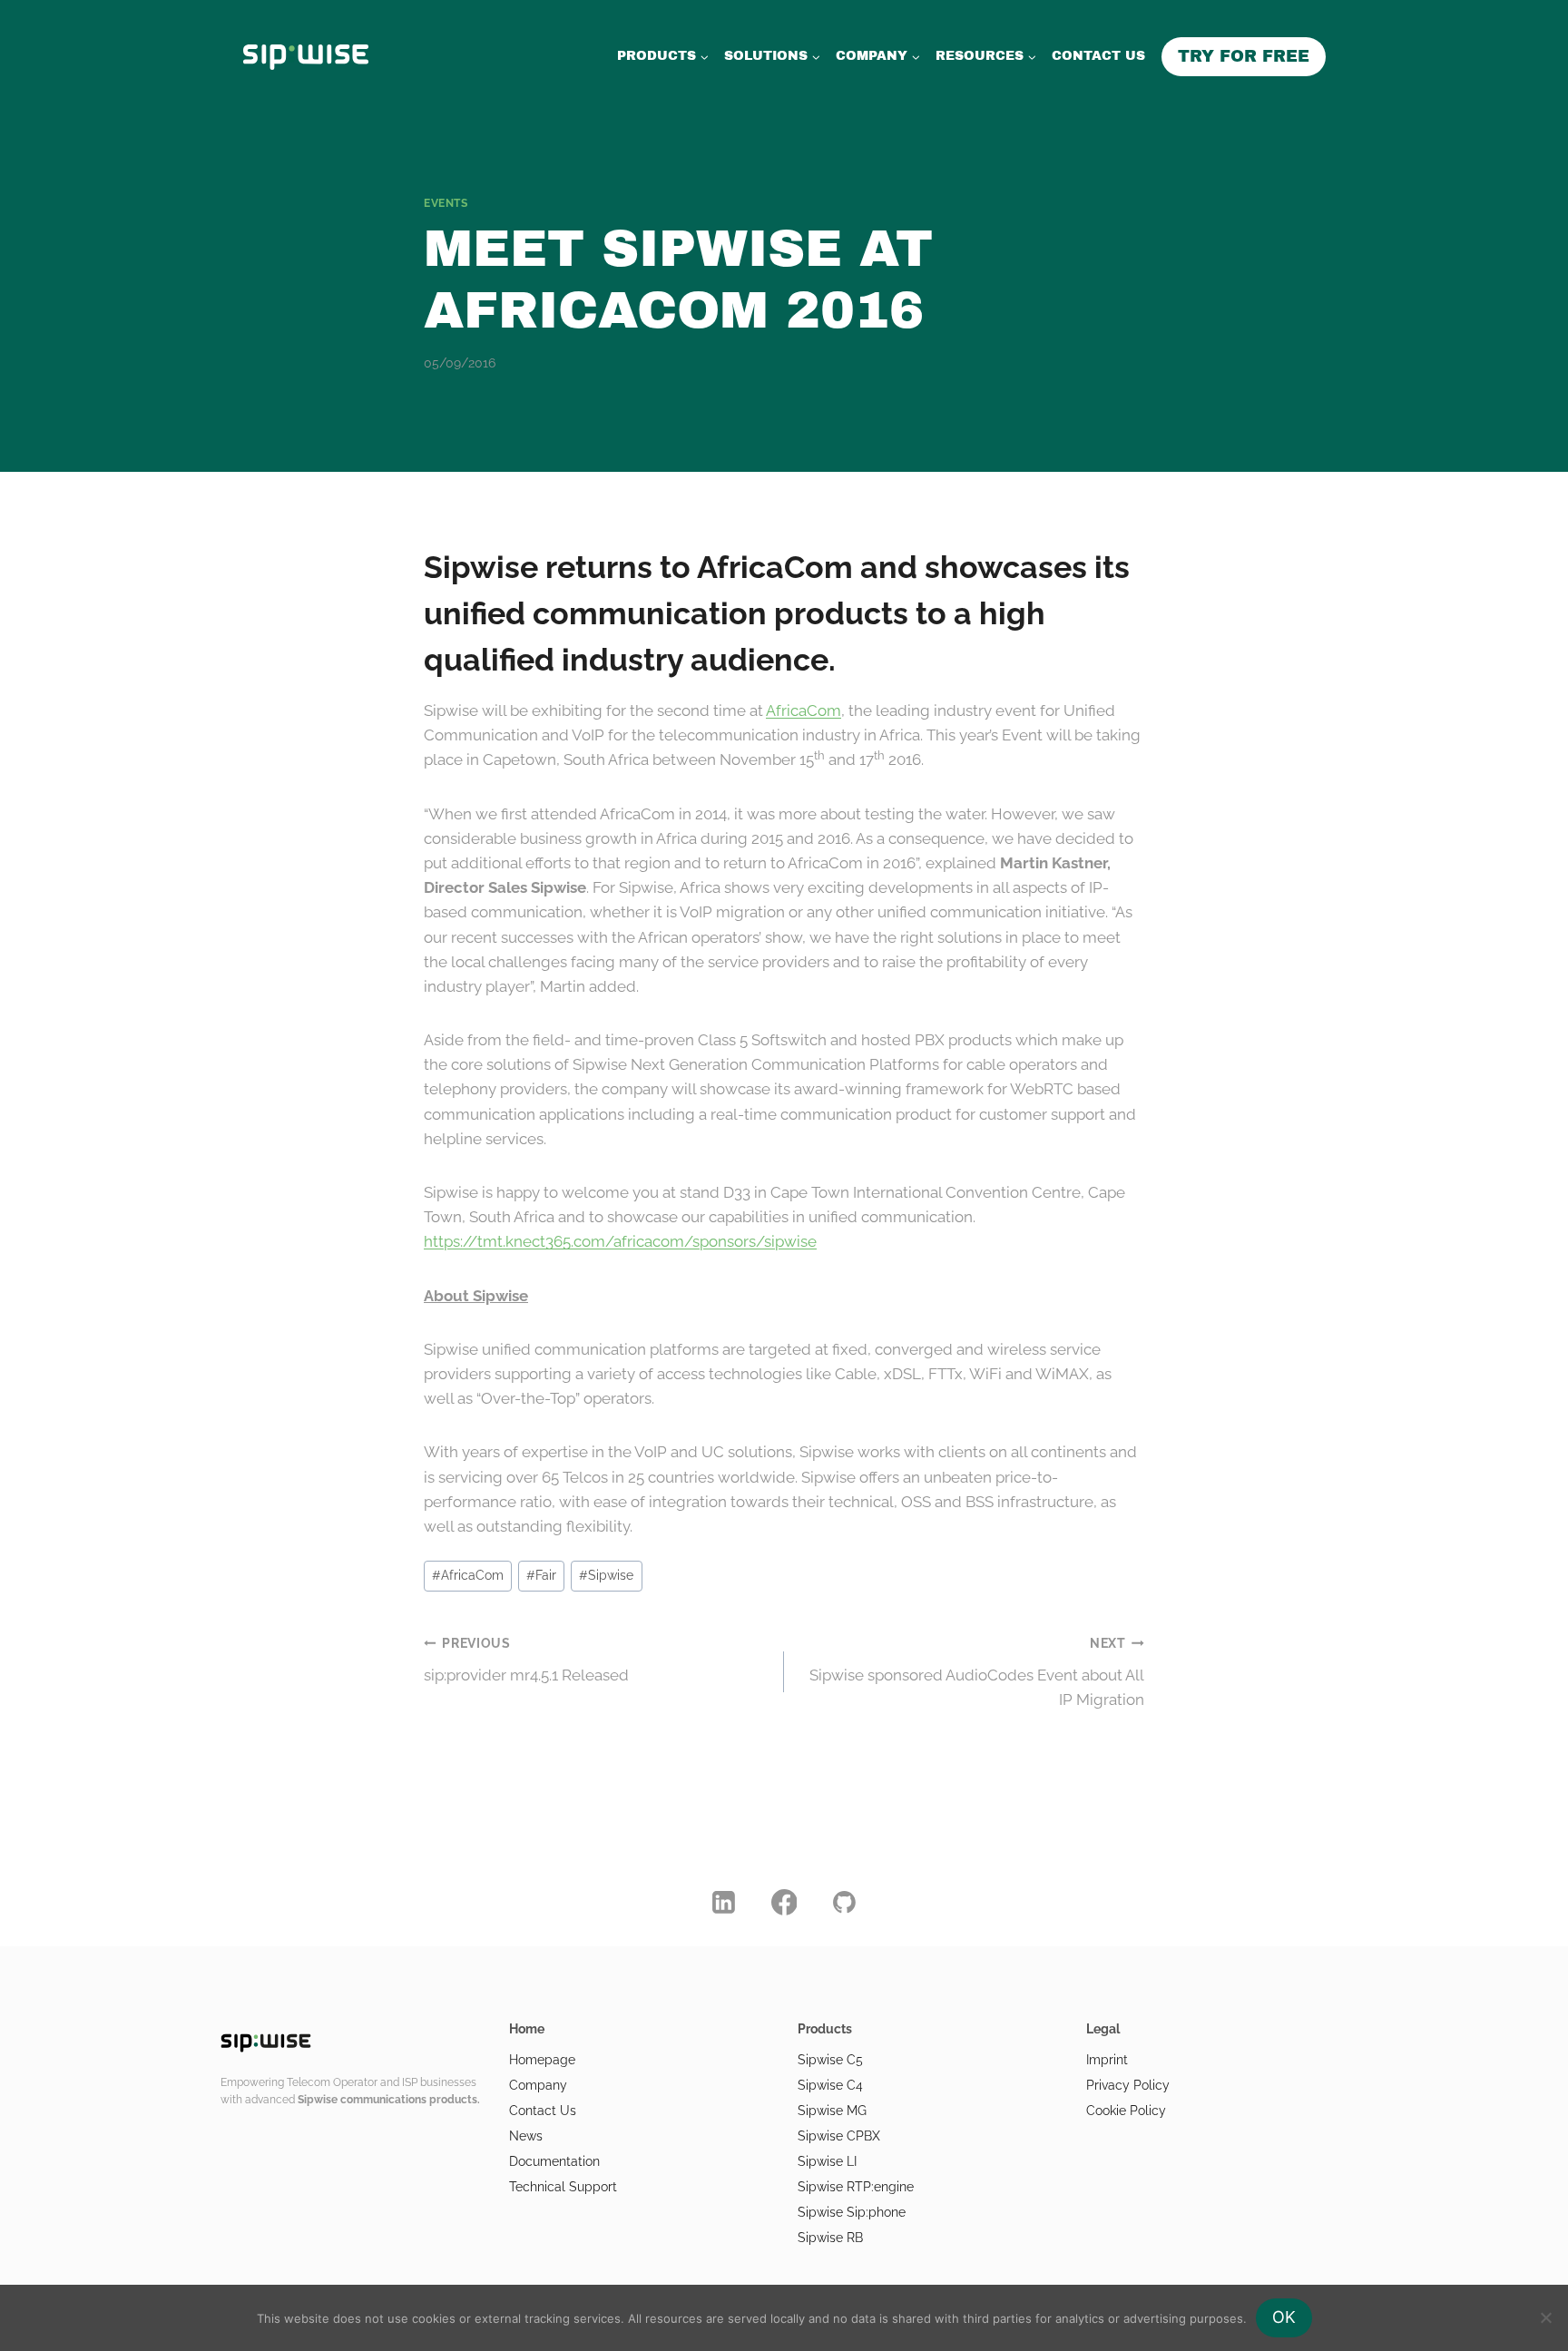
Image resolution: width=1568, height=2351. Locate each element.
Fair (541, 1575)
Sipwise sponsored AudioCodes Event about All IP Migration (977, 1672)
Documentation (554, 2161)
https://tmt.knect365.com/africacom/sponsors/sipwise (620, 1241)
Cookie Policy (1126, 2111)
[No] (1545, 2317)
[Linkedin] (724, 1902)
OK (1284, 2317)
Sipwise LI (827, 2161)
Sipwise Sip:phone (852, 2212)
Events (446, 203)
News (526, 2136)
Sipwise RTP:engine (856, 2187)
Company (538, 2085)
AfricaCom (804, 710)
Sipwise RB (830, 2238)
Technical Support (563, 2187)
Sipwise (606, 1575)
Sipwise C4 (830, 2085)
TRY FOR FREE (1244, 56)
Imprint (1107, 2060)
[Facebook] (784, 1902)
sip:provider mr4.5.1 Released (526, 1660)
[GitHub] (845, 1902)
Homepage (542, 2060)
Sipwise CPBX (839, 2136)
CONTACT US (1098, 56)
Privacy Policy (1128, 2085)
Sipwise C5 (830, 2060)
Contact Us (543, 2111)
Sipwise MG (832, 2111)
